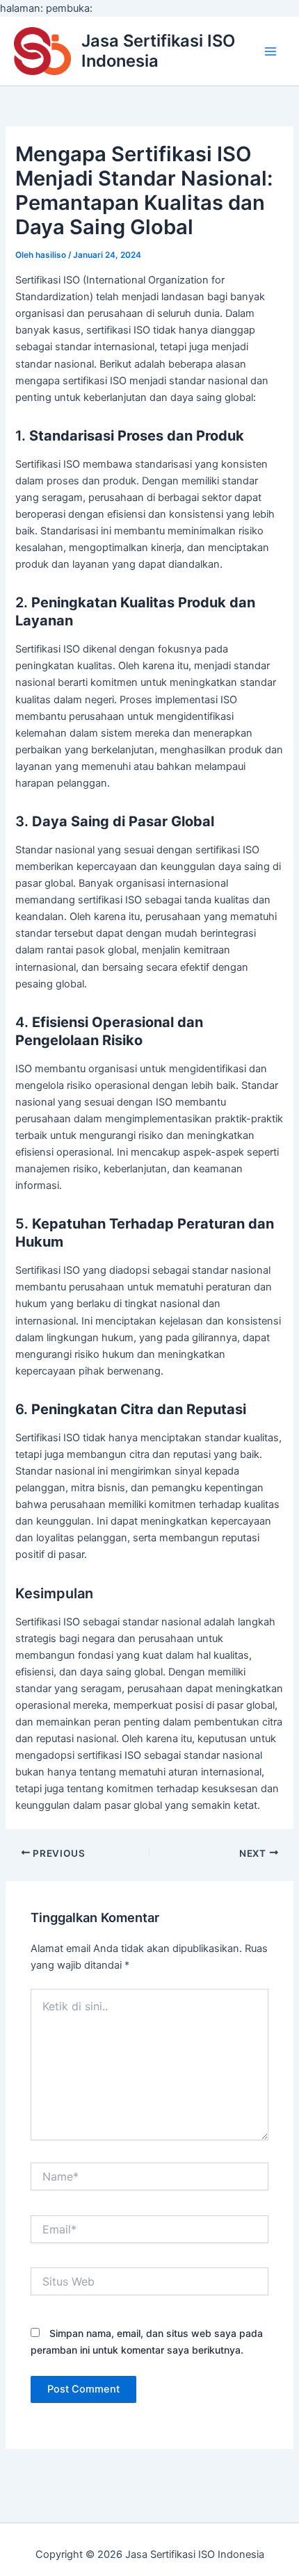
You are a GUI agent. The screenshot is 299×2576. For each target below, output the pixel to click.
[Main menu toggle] (270, 51)
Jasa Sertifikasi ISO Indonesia (158, 50)
